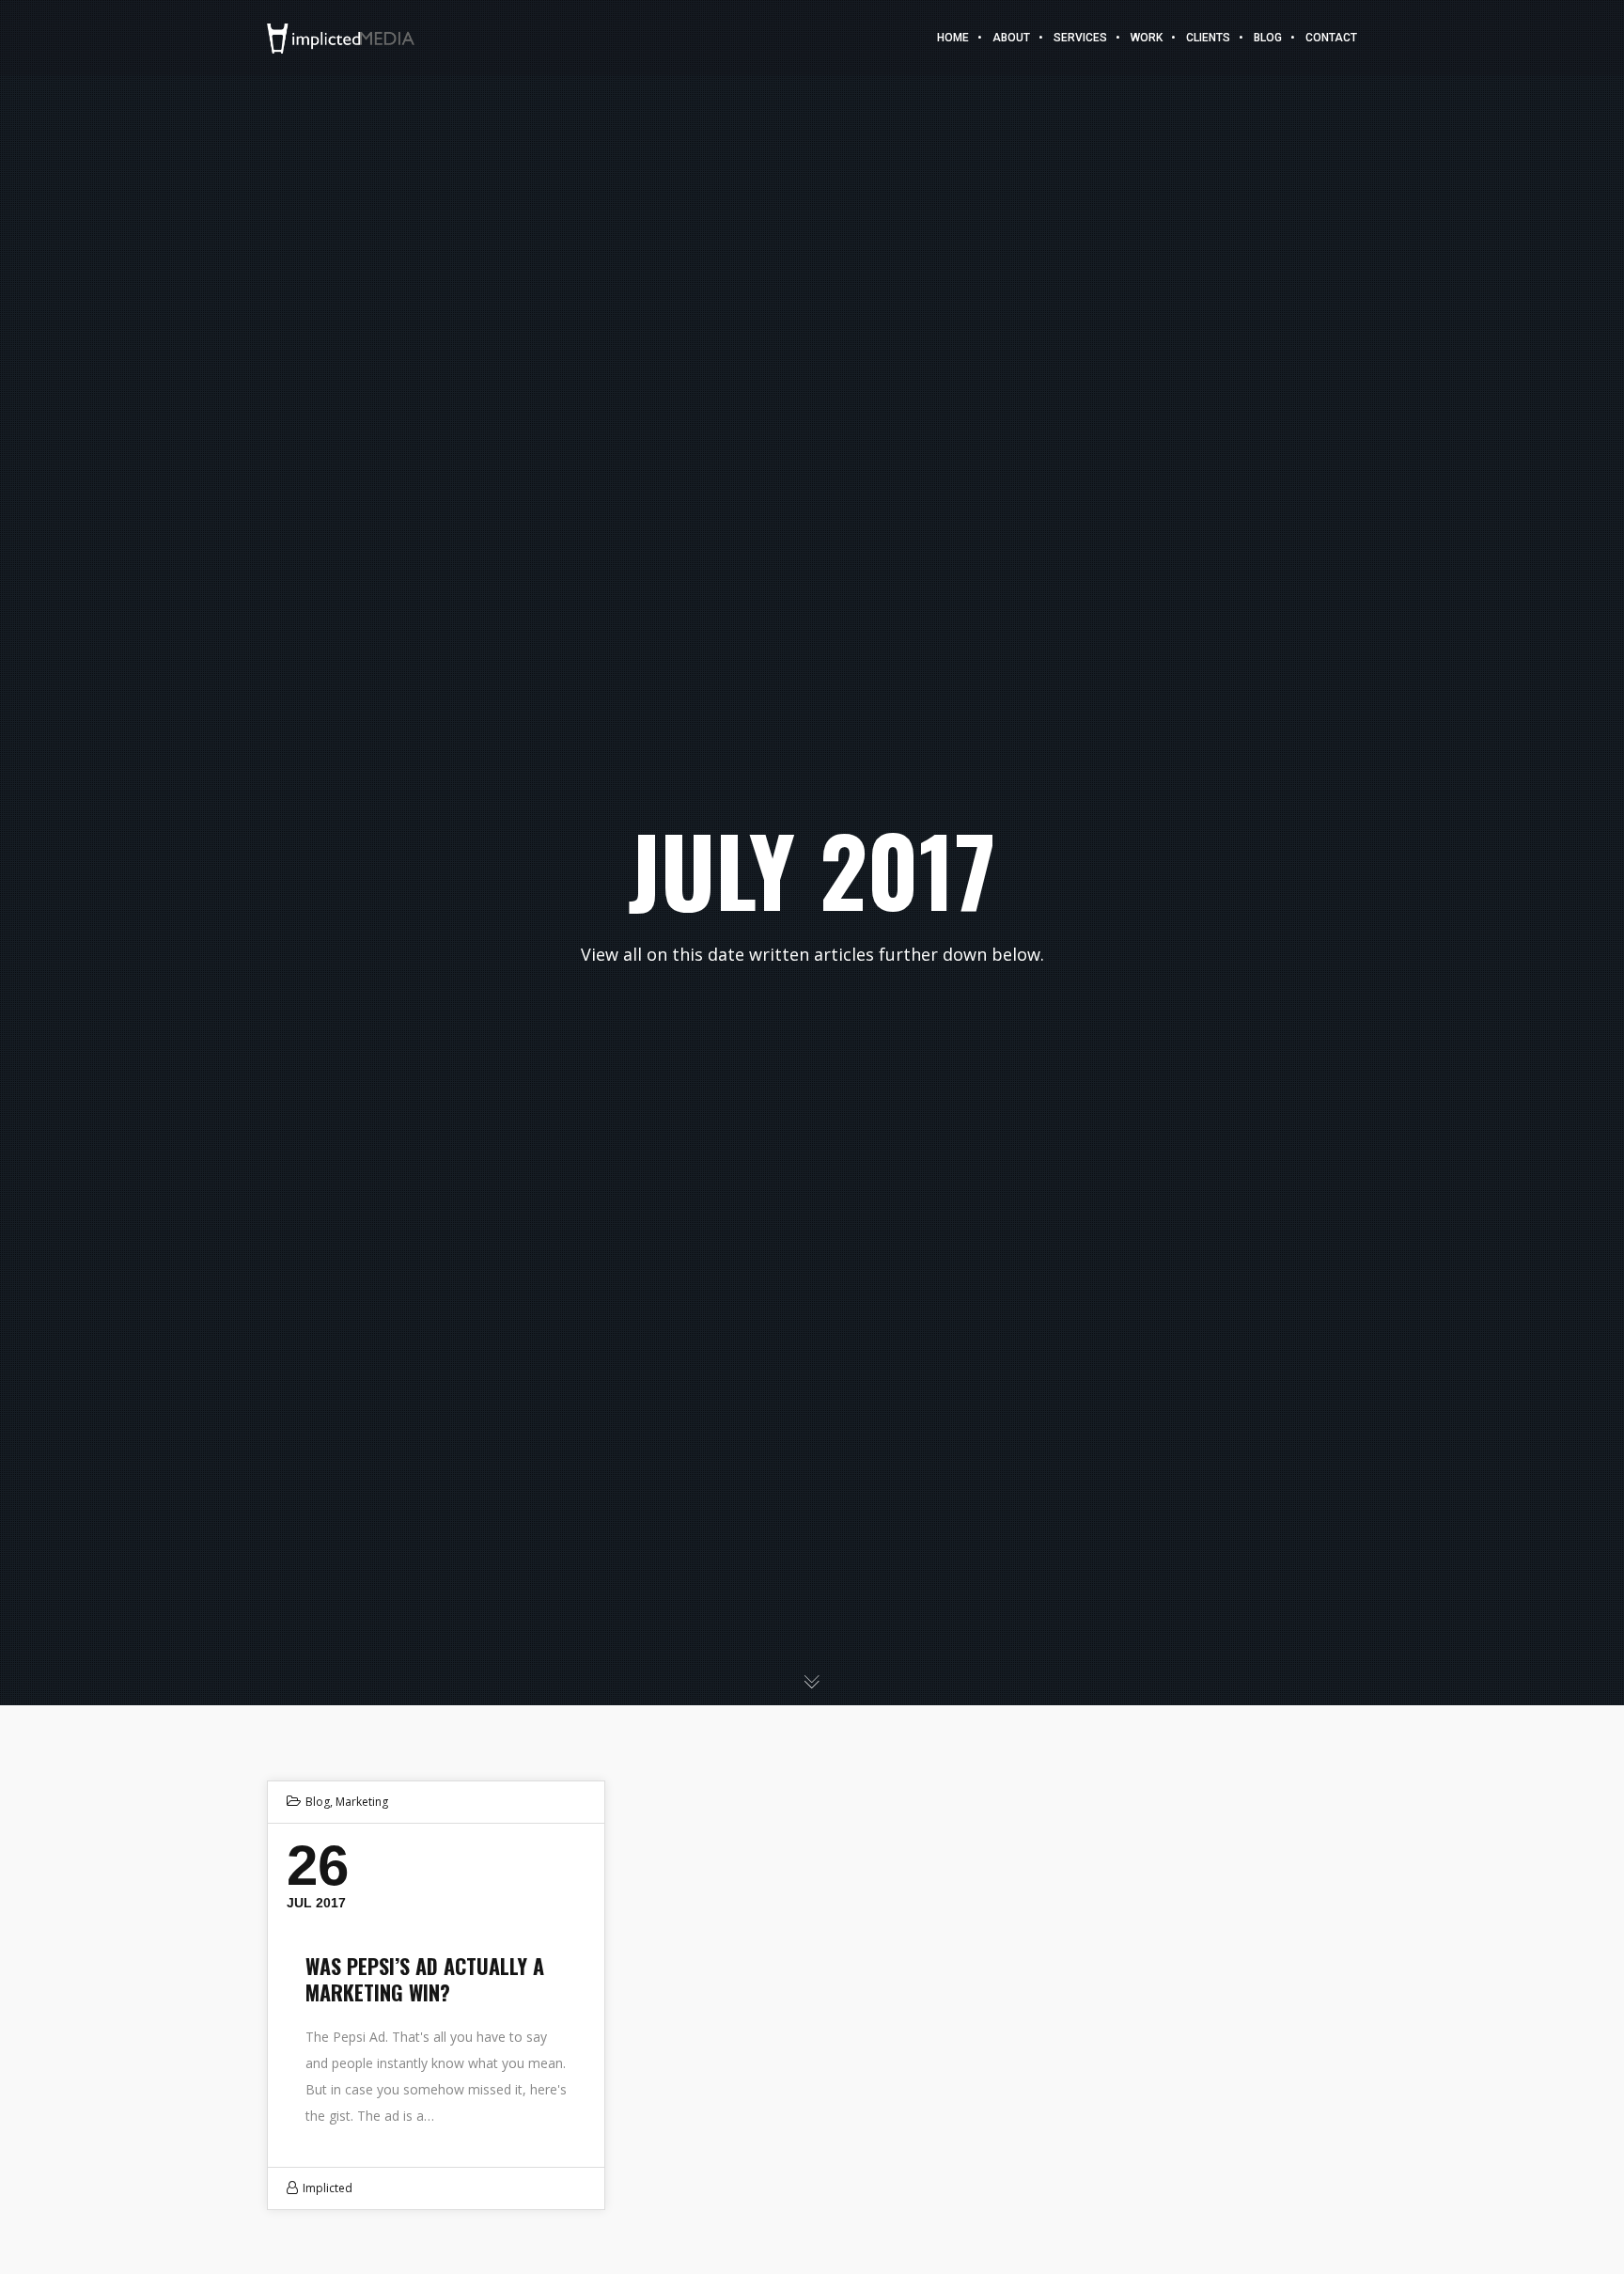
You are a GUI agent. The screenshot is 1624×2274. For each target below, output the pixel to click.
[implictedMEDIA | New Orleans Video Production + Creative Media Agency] (341, 37)
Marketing (362, 1802)
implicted (328, 2188)
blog (318, 1802)
